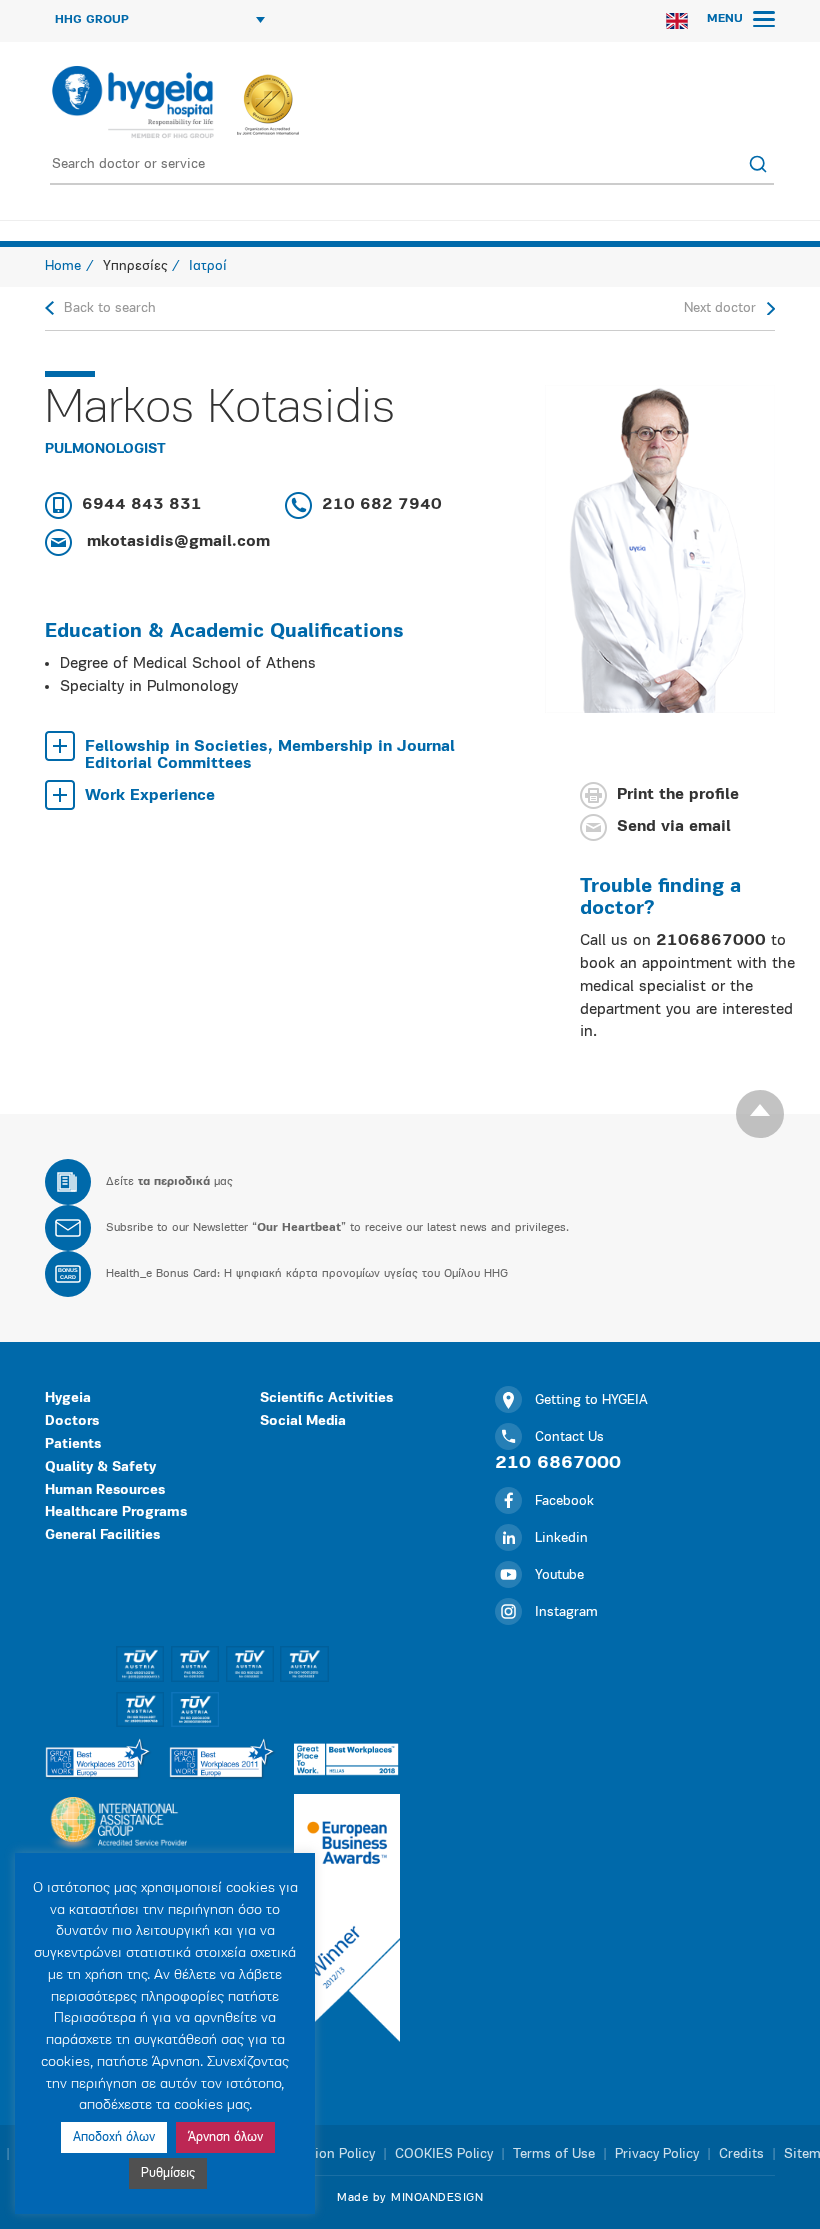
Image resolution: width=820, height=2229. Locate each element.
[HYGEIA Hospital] (131, 102)
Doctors (72, 1421)
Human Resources (105, 1490)
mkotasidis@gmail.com (176, 542)
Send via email (674, 827)
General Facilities (102, 1535)
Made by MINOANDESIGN (410, 2198)
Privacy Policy (657, 2154)
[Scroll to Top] (760, 1114)
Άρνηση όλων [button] (225, 2137)
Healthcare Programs (116, 1512)
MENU (727, 19)
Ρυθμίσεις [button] (168, 2173)
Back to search (110, 308)
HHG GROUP (92, 20)
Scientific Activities (326, 1398)
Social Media (303, 1421)
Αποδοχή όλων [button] (114, 2137)
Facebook (564, 1501)
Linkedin (561, 1538)
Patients (73, 1444)
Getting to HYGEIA (591, 1400)
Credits (741, 2154)
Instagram (566, 1612)
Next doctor (720, 308)
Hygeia (68, 1398)
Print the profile (678, 795)
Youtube (559, 1575)
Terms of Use (554, 2154)
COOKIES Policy (444, 2154)
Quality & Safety (100, 1467)
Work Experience (150, 796)
